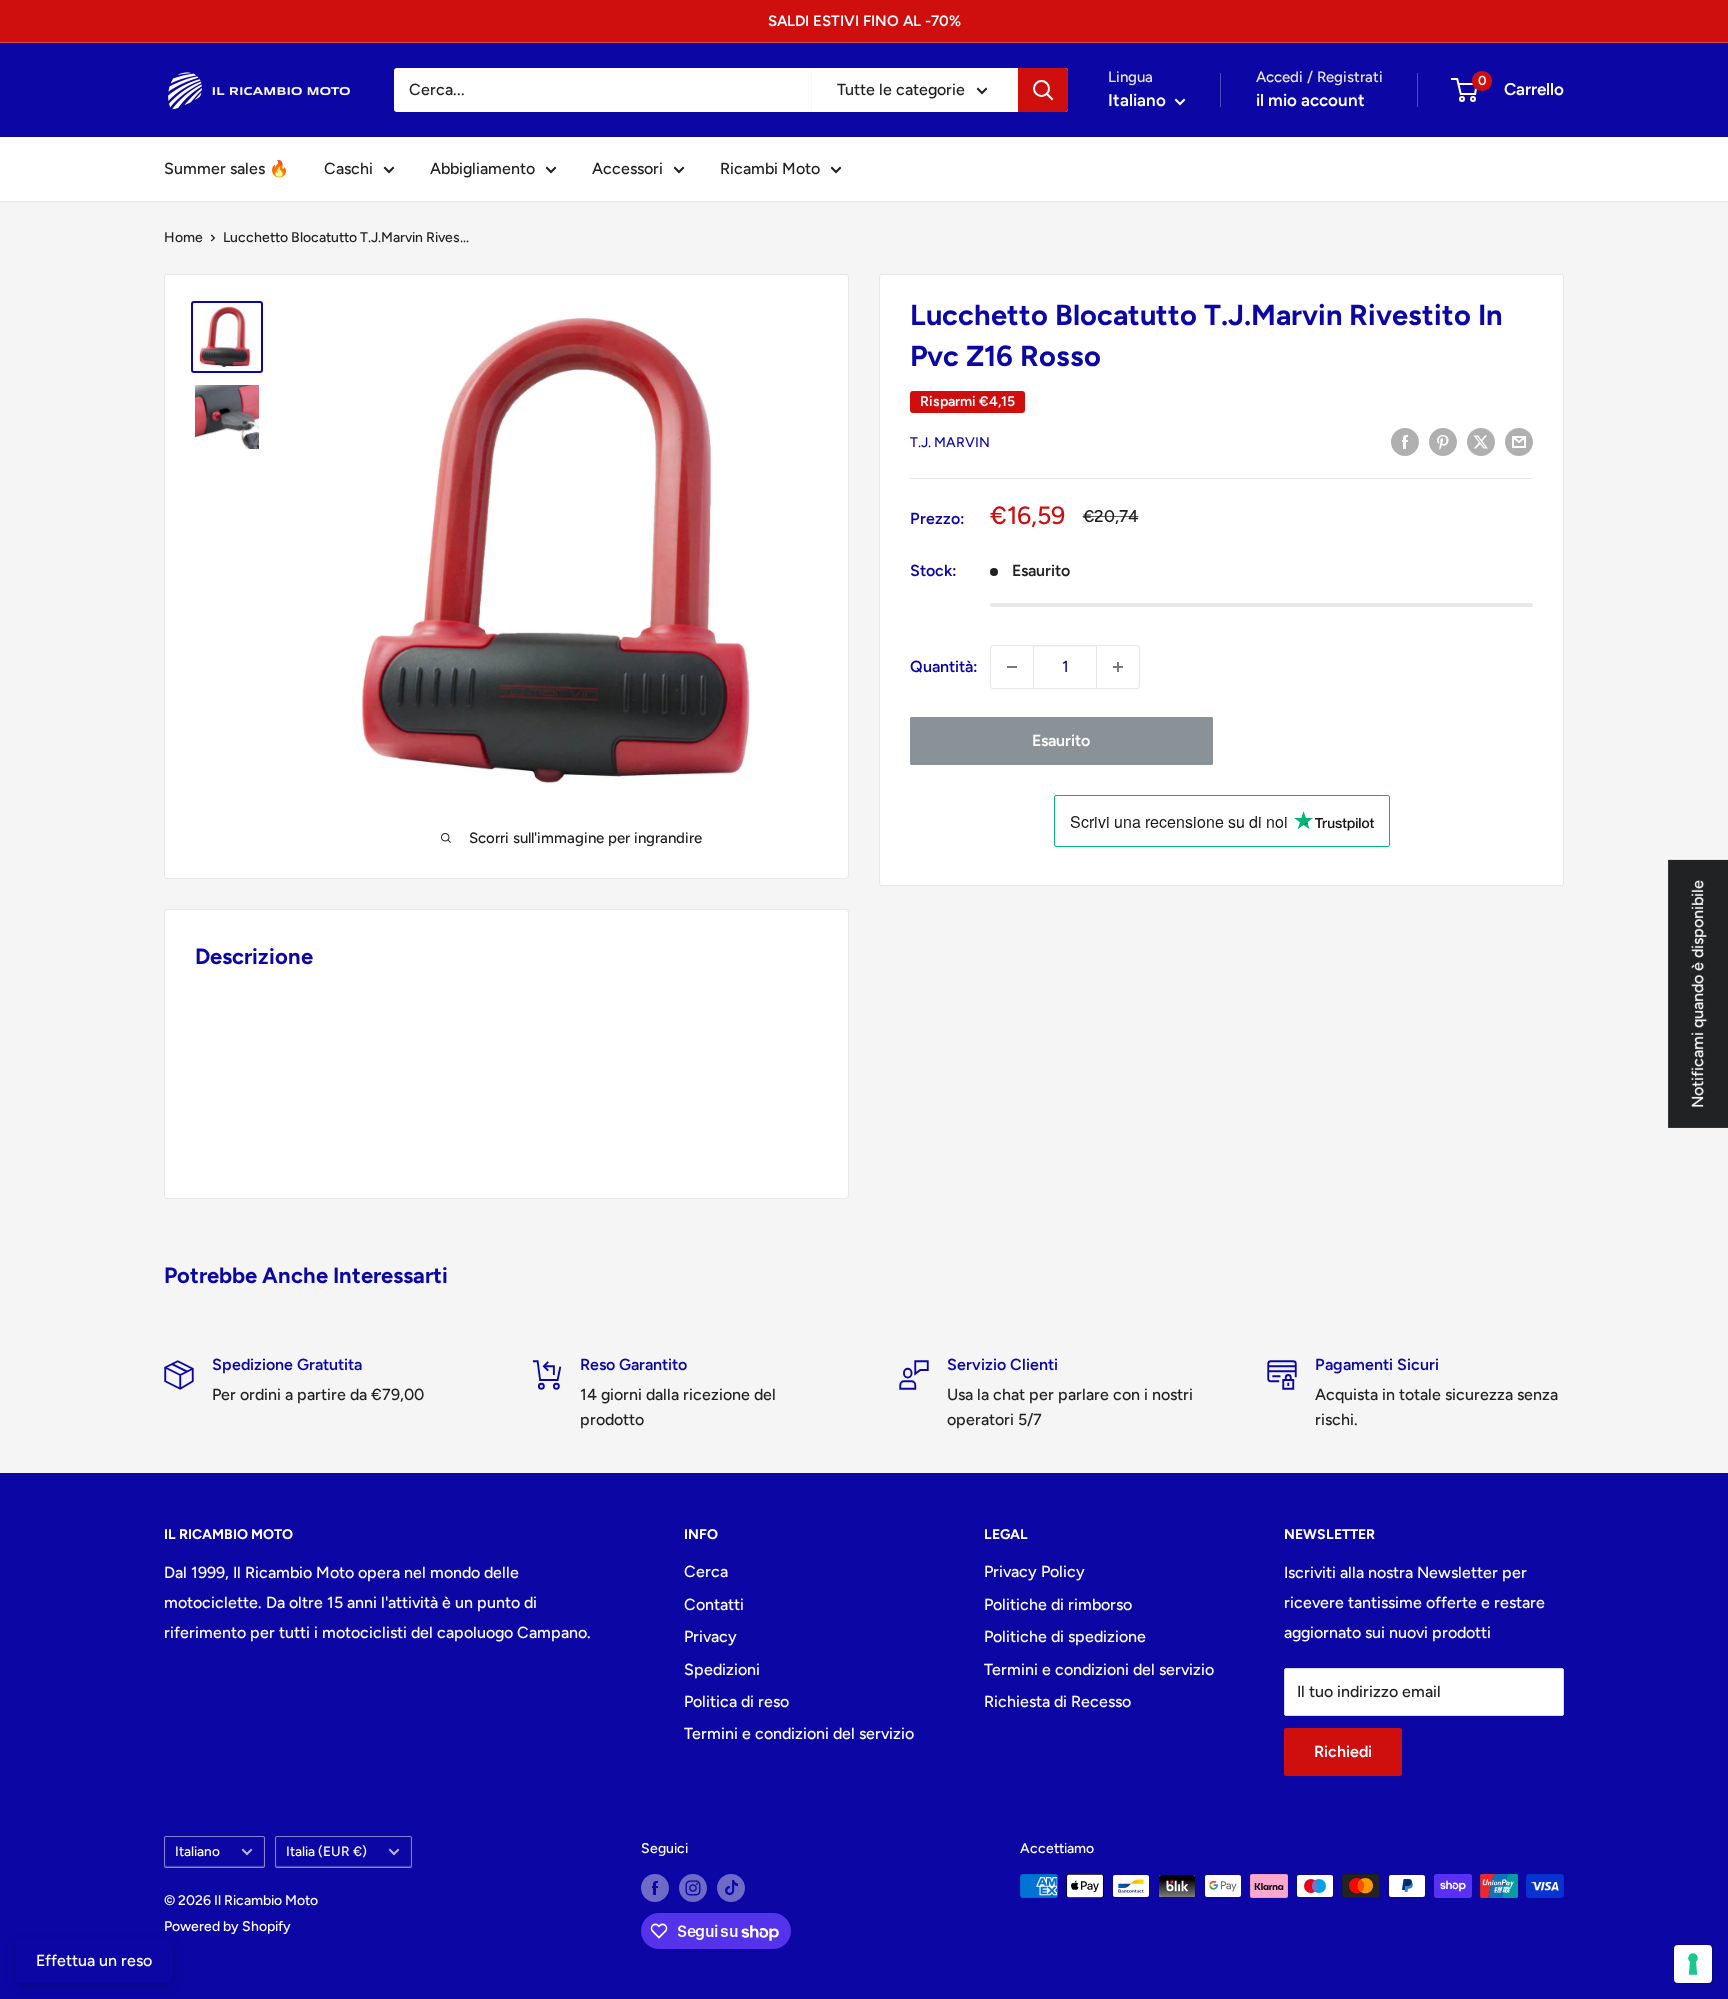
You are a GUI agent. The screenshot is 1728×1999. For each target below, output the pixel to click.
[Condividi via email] (1519, 441)
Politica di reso (736, 1701)
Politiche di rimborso (1058, 1604)
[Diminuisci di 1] (1012, 667)
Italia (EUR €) (326, 1851)
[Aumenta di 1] (1118, 667)
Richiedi (1343, 1751)
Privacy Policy (1034, 1571)
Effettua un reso (94, 1960)
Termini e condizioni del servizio (799, 1733)
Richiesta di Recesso (1057, 1701)
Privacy (710, 1636)
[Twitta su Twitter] (1481, 441)
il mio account (1310, 100)
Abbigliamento (482, 168)
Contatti (714, 1604)
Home (183, 237)
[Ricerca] (1043, 90)
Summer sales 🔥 (226, 168)
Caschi (348, 168)
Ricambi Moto (770, 168)
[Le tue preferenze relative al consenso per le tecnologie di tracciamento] (1693, 1964)
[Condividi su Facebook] (1405, 441)
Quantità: (944, 666)
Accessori (627, 168)
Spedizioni (722, 1669)
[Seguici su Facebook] (655, 1888)
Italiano (197, 1851)
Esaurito (1061, 740)
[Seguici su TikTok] (731, 1888)
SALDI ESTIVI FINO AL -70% (864, 21)
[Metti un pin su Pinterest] (1443, 441)
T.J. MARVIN (950, 442)
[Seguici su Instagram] (693, 1888)
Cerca (706, 1571)
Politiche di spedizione (1065, 1636)
